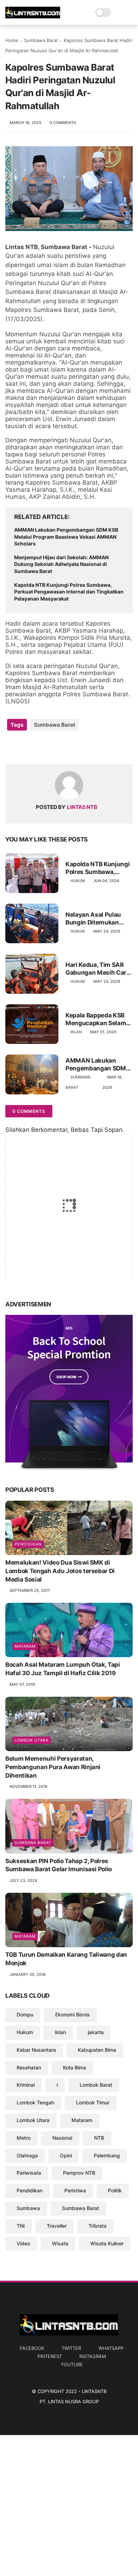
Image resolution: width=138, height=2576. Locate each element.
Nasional (62, 2138)
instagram (93, 2356)
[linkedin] (68, 747)
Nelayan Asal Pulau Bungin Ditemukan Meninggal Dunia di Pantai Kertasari (93, 919)
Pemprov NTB (79, 2173)
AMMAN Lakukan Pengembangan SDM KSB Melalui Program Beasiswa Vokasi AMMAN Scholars (66, 537)
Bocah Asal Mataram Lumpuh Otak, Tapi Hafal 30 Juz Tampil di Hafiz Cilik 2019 (63, 1669)
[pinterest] (54, 747)
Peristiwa (75, 2190)
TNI (21, 2226)
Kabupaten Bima (97, 2050)
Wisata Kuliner (107, 2243)
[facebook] (11, 747)
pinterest (50, 2356)
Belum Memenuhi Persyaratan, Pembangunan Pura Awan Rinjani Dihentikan (53, 1767)
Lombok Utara (31, 1740)
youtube (72, 2364)
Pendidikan (28, 1544)
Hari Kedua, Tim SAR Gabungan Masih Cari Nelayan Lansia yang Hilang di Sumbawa (97, 969)
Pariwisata (29, 2173)
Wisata (60, 2243)
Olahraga (27, 2155)
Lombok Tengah (35, 2102)
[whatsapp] (40, 747)
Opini (66, 2155)
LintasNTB (94, 2391)
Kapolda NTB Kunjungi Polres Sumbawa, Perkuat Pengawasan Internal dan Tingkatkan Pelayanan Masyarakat (69, 592)
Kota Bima (74, 2067)
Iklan (76, 1032)
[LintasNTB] (33, 16)
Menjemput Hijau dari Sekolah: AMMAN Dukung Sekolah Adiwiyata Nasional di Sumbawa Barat (61, 564)
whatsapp (111, 2348)
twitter (71, 2348)
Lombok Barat (96, 2085)
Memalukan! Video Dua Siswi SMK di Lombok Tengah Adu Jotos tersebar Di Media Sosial (60, 1571)
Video (23, 2243)
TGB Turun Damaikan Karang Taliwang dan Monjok (66, 1959)
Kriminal (26, 2085)
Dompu (25, 2014)
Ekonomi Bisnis (73, 2014)
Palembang (107, 2155)
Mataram (25, 1646)
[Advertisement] (69, 2504)
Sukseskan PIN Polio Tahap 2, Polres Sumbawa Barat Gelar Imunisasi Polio (59, 1865)
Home (12, 40)
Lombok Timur (93, 2102)
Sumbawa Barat (41, 40)
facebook (32, 2348)
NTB (99, 2138)
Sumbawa (28, 2208)
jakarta (96, 2032)
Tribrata (97, 2226)
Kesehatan (29, 2067)
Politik (115, 2190)
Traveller (57, 2226)
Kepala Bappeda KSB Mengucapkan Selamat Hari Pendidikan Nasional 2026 (99, 1019)
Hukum (78, 881)
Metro (24, 2138)
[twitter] (26, 747)
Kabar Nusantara (36, 2050)
